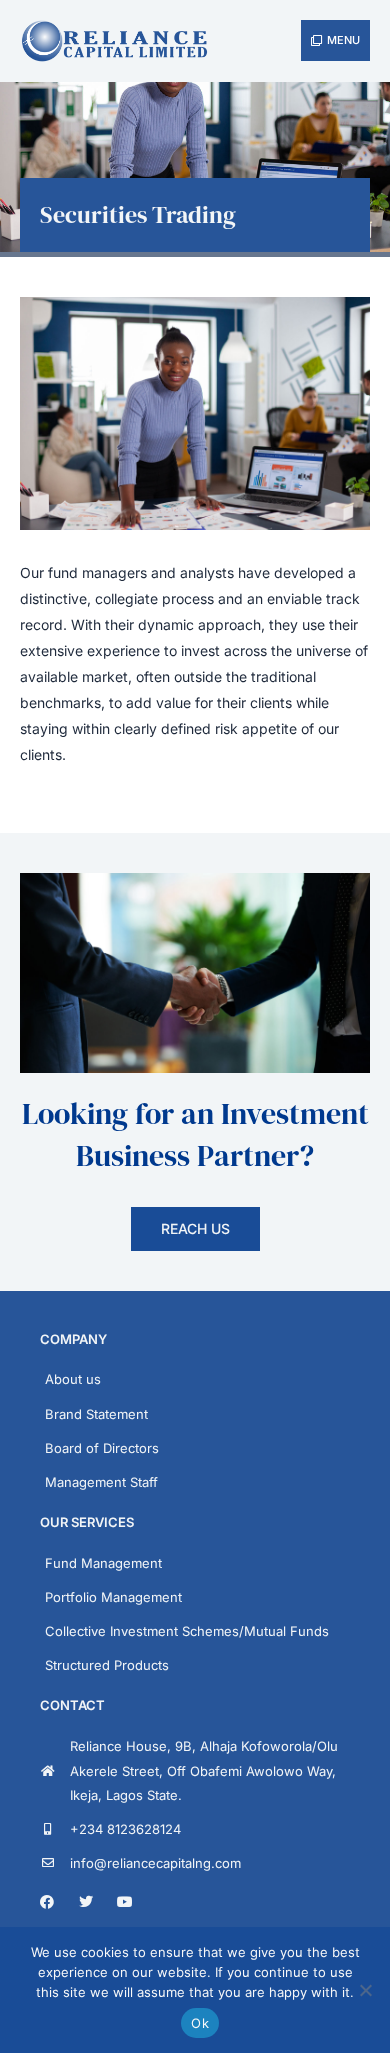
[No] (365, 1990)
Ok (200, 2023)
